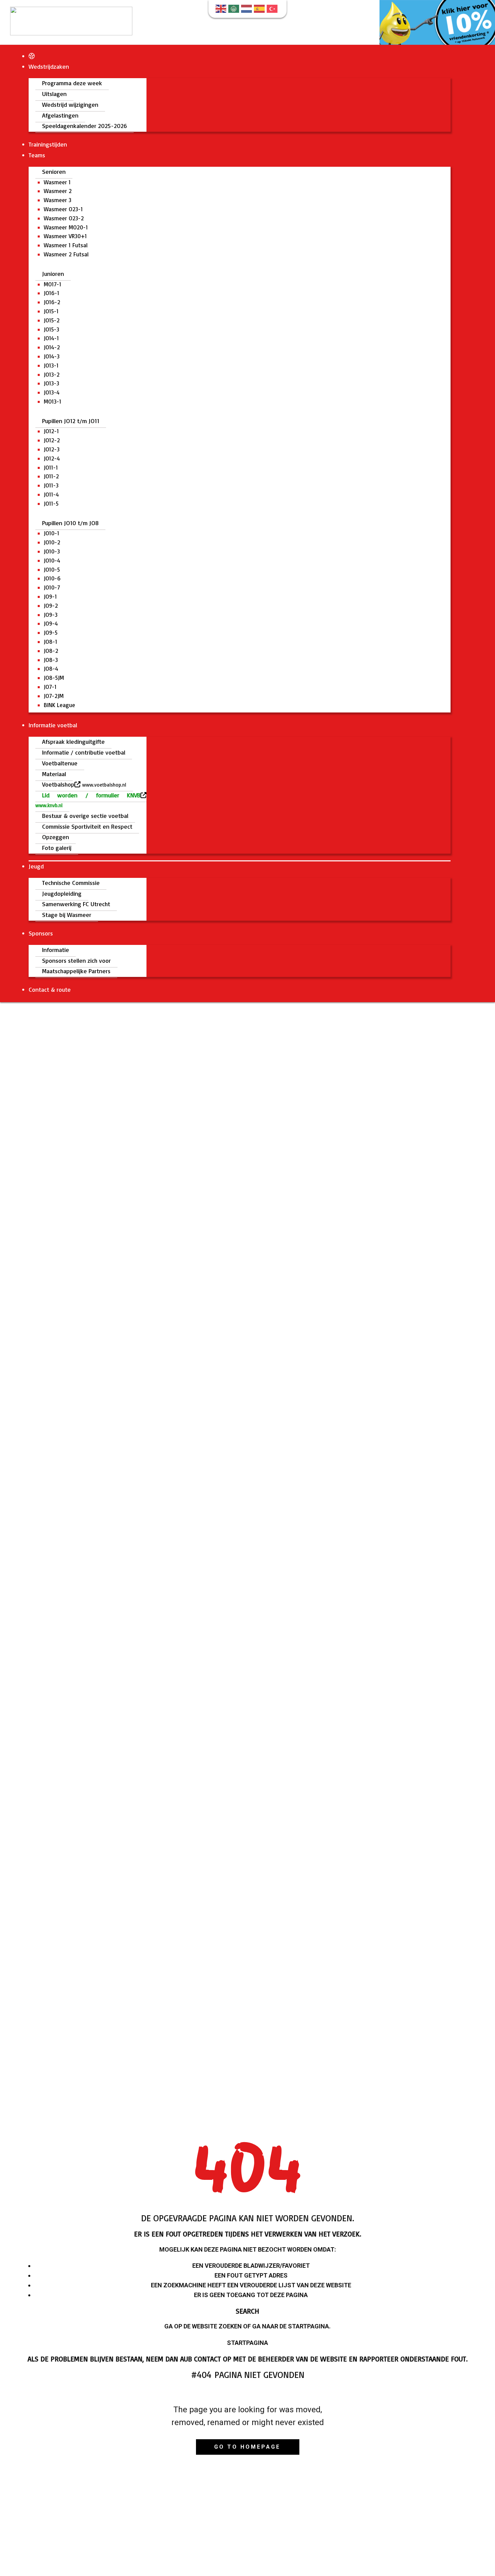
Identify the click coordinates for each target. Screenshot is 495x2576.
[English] (222, 8)
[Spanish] (260, 8)
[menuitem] (32, 56)
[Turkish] (273, 8)
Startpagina (247, 2343)
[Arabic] (235, 8)
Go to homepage (247, 2447)
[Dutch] (247, 8)
